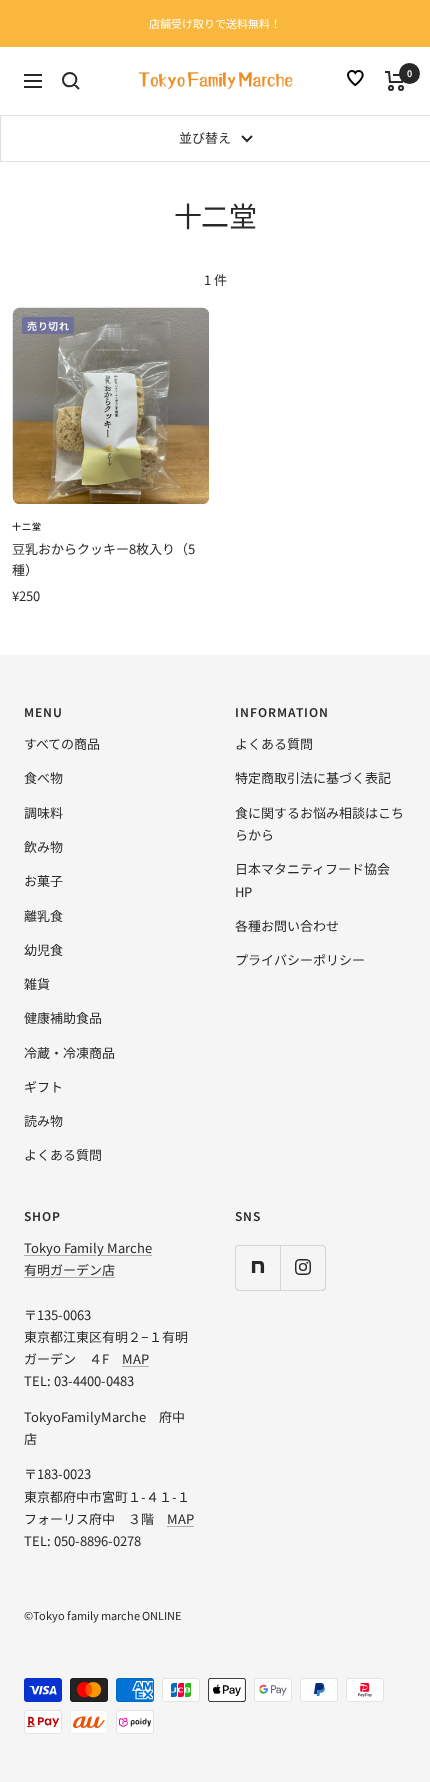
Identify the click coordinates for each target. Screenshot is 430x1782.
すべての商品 (62, 743)
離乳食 (43, 915)
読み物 (43, 1120)
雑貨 (37, 983)
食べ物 (43, 777)
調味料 (43, 812)
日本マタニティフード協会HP (312, 879)
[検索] (71, 81)
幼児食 (43, 949)
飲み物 (43, 846)
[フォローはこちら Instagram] (302, 1267)
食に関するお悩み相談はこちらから (319, 823)
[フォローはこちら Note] (257, 1267)
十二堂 (27, 526)
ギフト (43, 1086)
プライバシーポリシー (300, 959)
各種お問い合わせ (287, 925)
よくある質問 (63, 1154)
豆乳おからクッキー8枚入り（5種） (103, 559)
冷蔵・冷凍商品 (69, 1052)
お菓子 (43, 880)
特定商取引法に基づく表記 (313, 777)
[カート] (395, 81)
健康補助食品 (63, 1017)
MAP (135, 1358)
